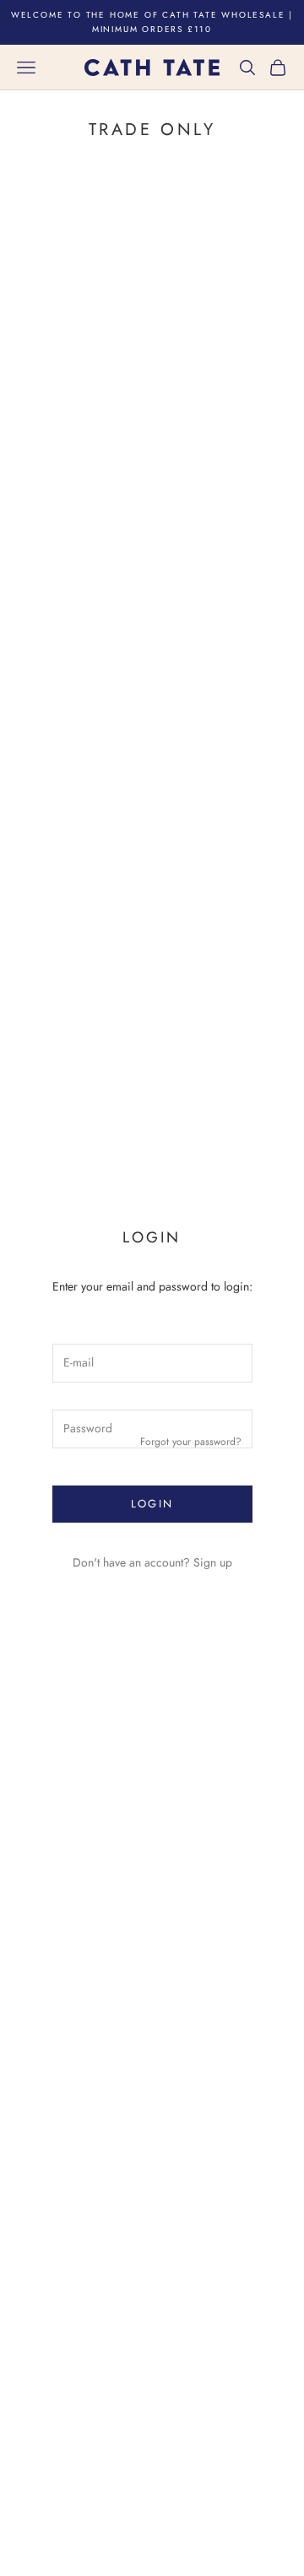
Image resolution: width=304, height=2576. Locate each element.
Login (152, 1504)
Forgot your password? (191, 1442)
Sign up (213, 1562)
